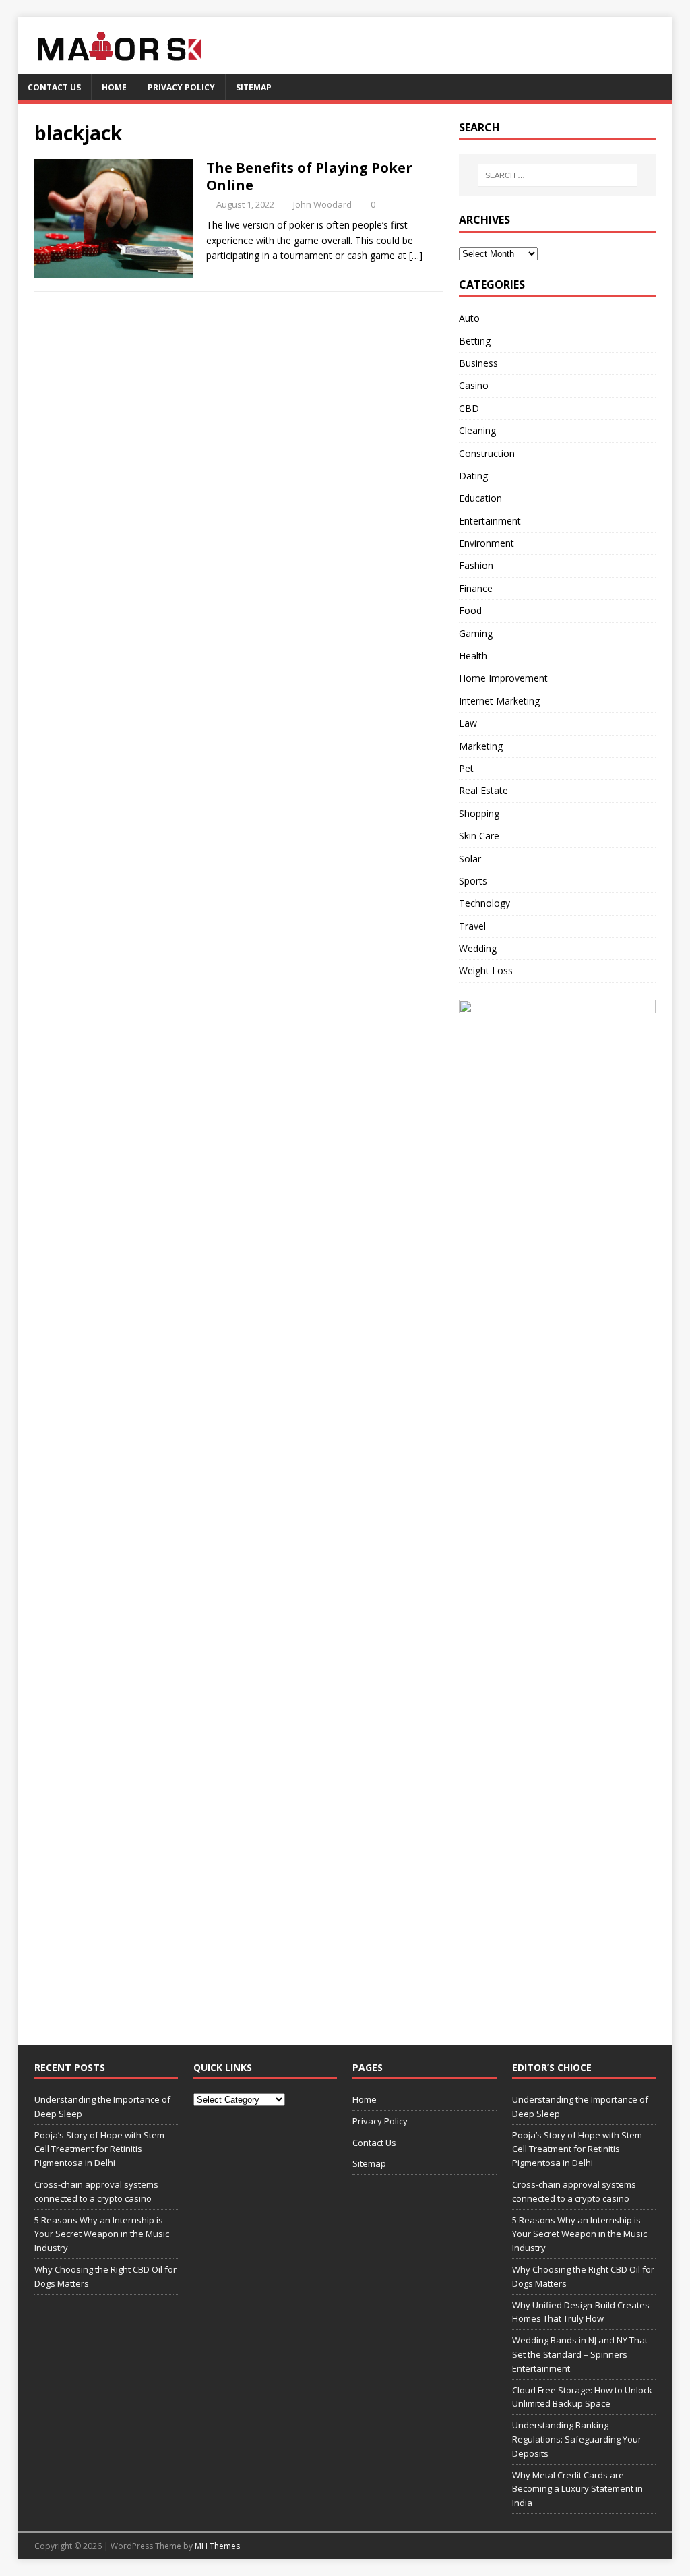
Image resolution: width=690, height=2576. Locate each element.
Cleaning (477, 430)
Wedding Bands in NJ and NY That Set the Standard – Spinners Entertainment (580, 2354)
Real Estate (483, 790)
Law (468, 723)
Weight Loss (486, 970)
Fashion (476, 565)
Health (473, 656)
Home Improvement (503, 678)
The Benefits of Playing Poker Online (309, 176)
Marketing (481, 746)
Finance (476, 588)
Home (114, 87)
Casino (474, 385)
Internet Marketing (499, 701)
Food (470, 610)
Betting (475, 341)
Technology (484, 903)
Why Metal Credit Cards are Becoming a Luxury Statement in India (577, 2489)
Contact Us (54, 87)
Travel (472, 926)
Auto (469, 318)
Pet (466, 768)
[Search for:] (558, 175)
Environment (487, 543)
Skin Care (479, 836)
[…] (416, 255)
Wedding (478, 948)
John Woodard (322, 204)
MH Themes (217, 2546)
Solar (470, 859)
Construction (487, 453)
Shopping (479, 813)
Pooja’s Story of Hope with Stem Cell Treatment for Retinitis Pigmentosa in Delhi (99, 2149)
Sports (473, 881)
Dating (473, 476)
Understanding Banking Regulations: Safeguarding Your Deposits (577, 2439)
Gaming (476, 633)
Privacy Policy (181, 87)
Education (480, 498)
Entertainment (490, 521)
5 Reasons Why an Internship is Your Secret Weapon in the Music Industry (102, 2234)
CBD (469, 408)
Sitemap (254, 87)
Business (478, 363)
